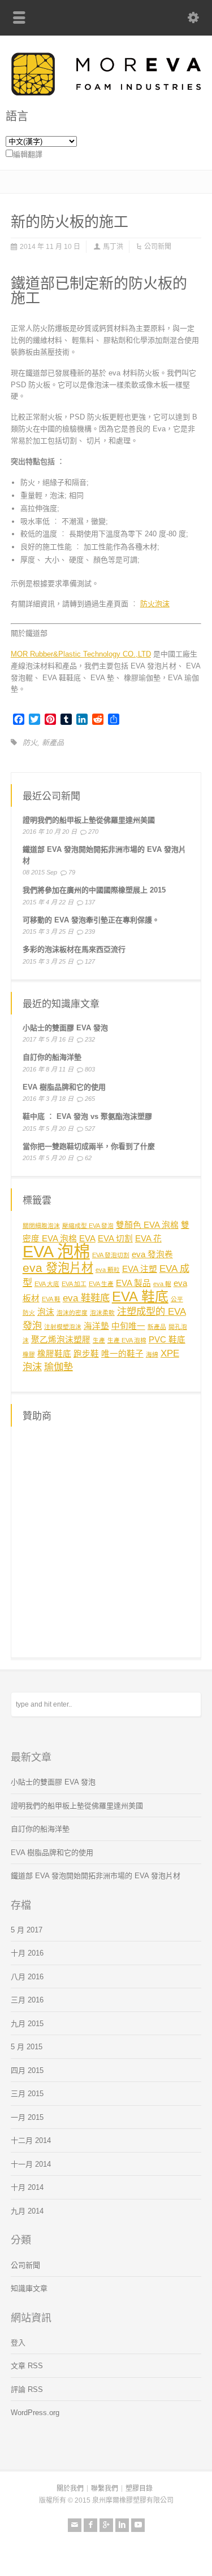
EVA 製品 (133, 1283)
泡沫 (46, 1312)
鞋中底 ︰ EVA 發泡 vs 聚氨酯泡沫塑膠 (87, 1116)
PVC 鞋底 (167, 1340)
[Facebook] (90, 2525)
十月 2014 (27, 2187)
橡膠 (29, 1354)
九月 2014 (27, 2211)
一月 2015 (27, 2117)
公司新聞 (158, 247)
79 (72, 872)
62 (88, 1158)
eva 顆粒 (108, 1270)
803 (90, 1069)
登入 (18, 2343)
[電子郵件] (75, 2525)
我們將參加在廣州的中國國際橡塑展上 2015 (94, 890)
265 (90, 1099)
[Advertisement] (106, 1540)
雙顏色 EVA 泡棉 (147, 1225)
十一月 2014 (31, 2164)
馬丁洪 (113, 247)
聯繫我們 (105, 2488)
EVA (87, 1239)
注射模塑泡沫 (63, 1327)
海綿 (152, 1354)
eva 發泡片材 (58, 1268)
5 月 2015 (27, 2047)
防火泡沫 (155, 604)
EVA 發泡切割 (111, 1255)
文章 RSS (27, 2366)
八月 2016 (27, 1977)
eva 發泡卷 (152, 1254)
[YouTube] (138, 2525)
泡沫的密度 (72, 1313)
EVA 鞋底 (140, 1296)
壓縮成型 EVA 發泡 (88, 1226)
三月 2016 (27, 2000)
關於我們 (70, 2488)
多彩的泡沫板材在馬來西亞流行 (74, 949)
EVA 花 (148, 1239)
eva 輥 (162, 1284)
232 (90, 1039)
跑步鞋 (86, 1354)
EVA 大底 (47, 1284)
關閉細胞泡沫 (41, 1226)
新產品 (53, 743)
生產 (99, 1340)
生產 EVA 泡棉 (127, 1340)
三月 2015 (27, 2094)
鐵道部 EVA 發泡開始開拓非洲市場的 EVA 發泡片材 (96, 1876)
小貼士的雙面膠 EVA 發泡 (65, 1028)
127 (90, 961)
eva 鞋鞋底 (86, 1298)
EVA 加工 (74, 1284)
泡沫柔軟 (102, 1313)
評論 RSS (27, 2389)
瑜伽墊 (59, 1367)
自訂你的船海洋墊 (52, 1057)
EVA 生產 (101, 1284)
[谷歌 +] (106, 2525)
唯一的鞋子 (122, 1354)
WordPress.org (35, 2413)
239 (90, 931)
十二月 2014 (31, 2140)
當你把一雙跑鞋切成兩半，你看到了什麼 (89, 1146)
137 (90, 902)
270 (93, 832)
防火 (30, 743)
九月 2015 (27, 2024)
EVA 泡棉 (56, 1251)
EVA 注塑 (140, 1269)
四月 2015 (27, 2070)
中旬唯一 (128, 1326)
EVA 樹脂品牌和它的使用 (64, 1087)
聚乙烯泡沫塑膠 (61, 1340)
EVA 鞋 (51, 1299)
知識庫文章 (29, 2288)
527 (90, 1129)
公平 (177, 1299)
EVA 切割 (115, 1239)
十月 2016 (27, 1953)
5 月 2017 (27, 1930)
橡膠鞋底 (54, 1354)
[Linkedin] (122, 2525)
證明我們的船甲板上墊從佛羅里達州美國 (89, 820)
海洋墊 (96, 1326)
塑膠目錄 (139, 2488)
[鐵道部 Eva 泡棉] (106, 93)
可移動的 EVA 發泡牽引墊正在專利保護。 (91, 920)
